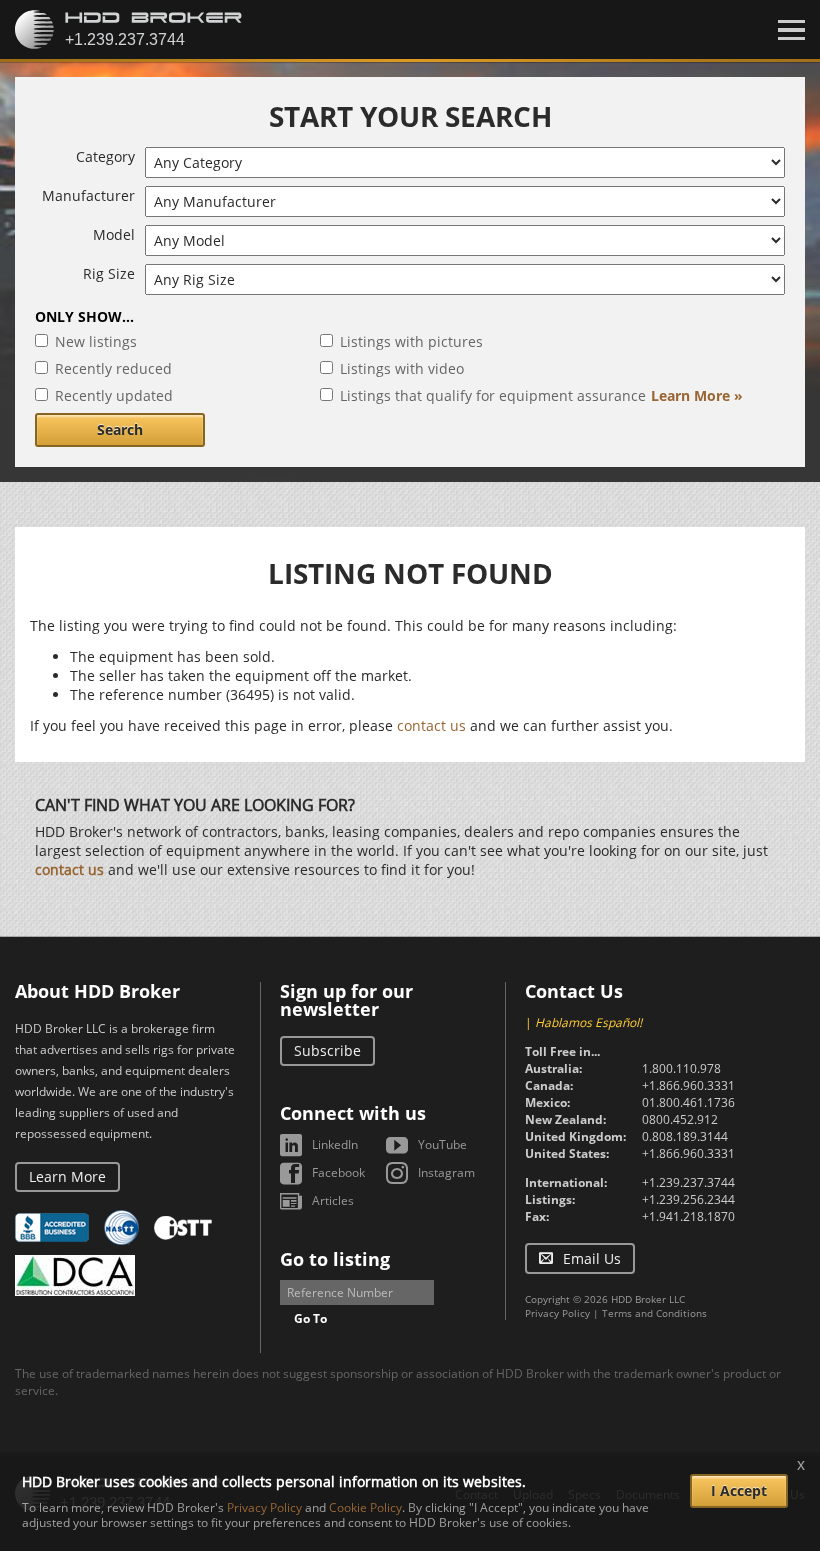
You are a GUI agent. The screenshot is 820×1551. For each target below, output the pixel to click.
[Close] (791, 30)
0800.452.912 (680, 1119)
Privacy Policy (557, 1313)
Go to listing (335, 1259)
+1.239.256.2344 (688, 1199)
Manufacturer (88, 195)
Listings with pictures (411, 341)
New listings (96, 341)
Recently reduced (113, 368)
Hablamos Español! (588, 1022)
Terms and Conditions (654, 1313)
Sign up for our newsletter (346, 1000)
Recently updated (114, 395)
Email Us (592, 1258)
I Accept (739, 1490)
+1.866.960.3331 (688, 1085)
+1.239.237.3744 (688, 1182)
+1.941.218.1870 (688, 1216)
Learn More (67, 1176)
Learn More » (697, 395)
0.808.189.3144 (685, 1136)
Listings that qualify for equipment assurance (493, 395)
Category (105, 156)
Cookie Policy (365, 1507)
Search (120, 429)
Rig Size (109, 273)
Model (114, 234)
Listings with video (402, 368)
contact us (431, 725)
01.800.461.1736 (688, 1102)
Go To (310, 1318)
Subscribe (327, 1050)
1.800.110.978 (681, 1068)
